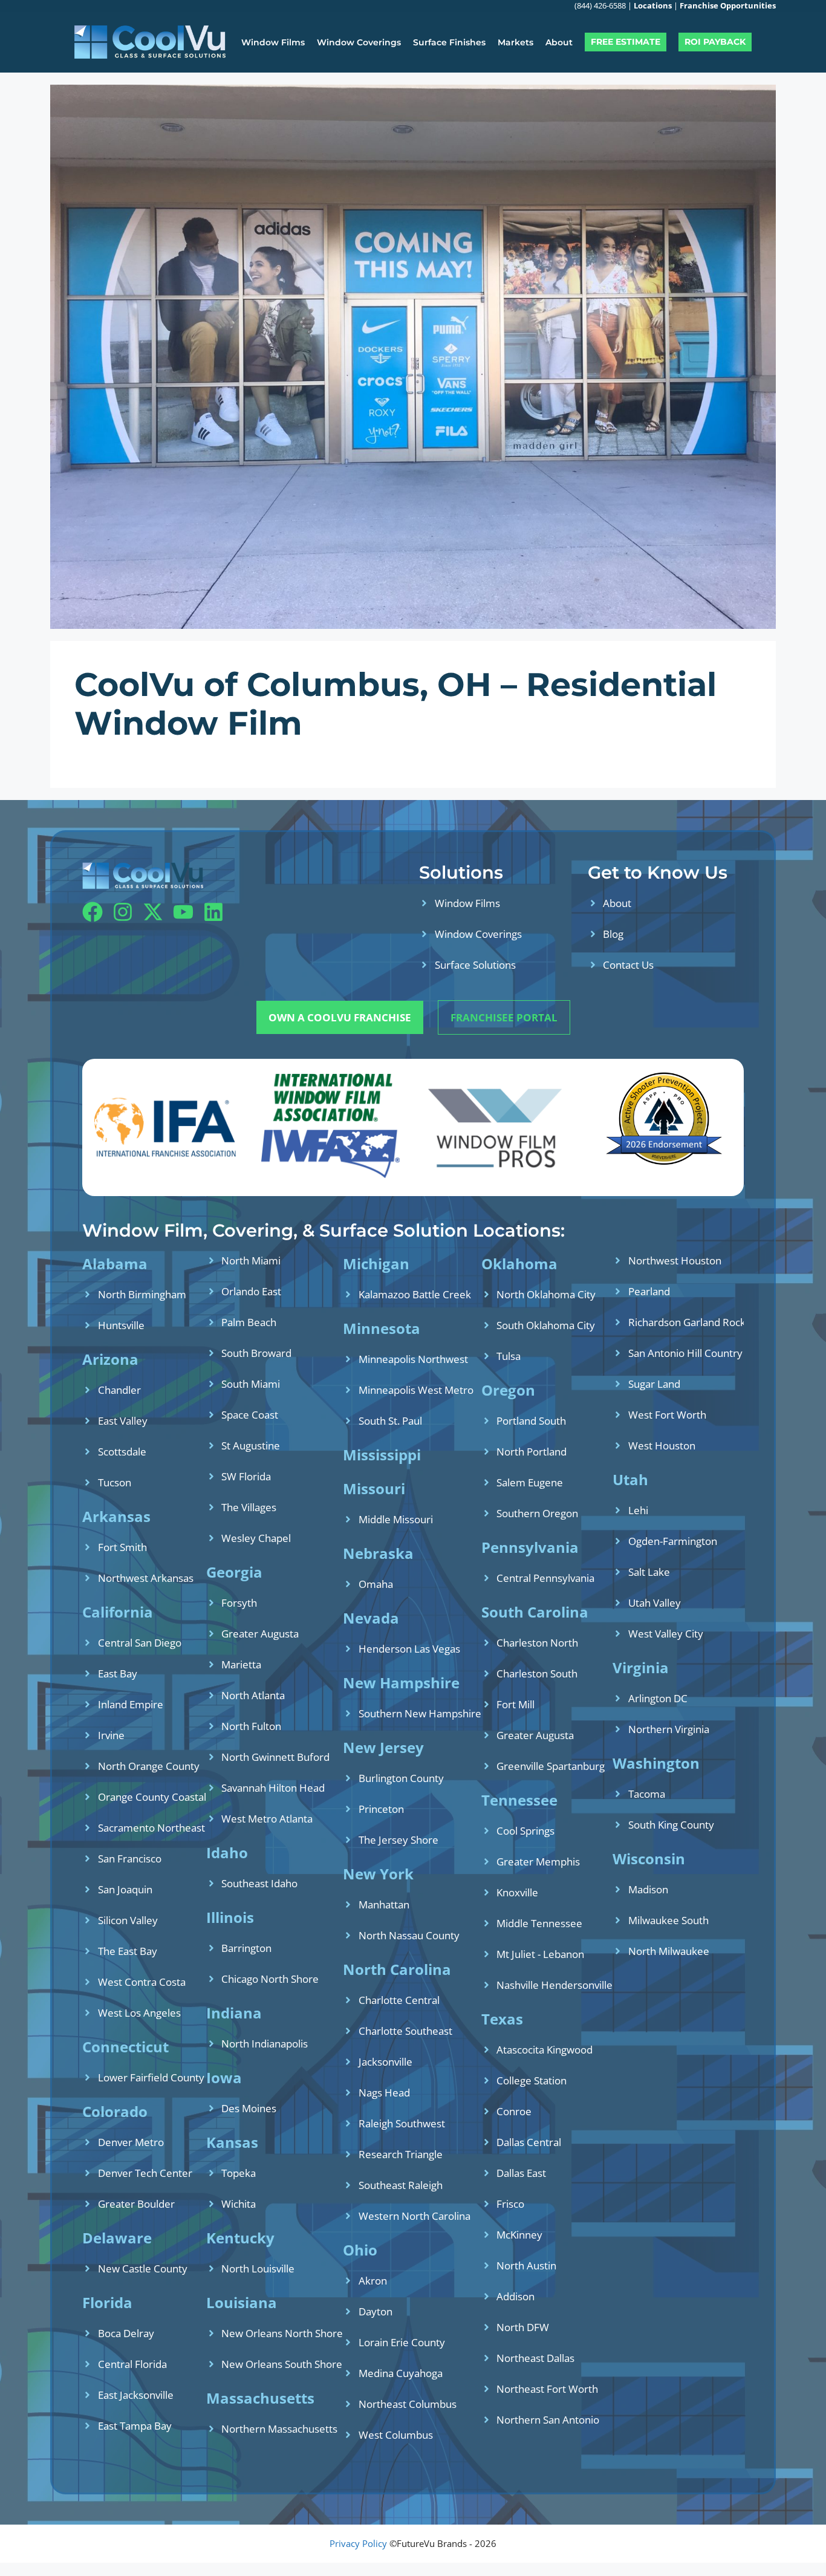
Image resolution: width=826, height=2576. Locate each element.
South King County (671, 1825)
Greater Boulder (136, 2204)
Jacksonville (385, 2062)
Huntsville (121, 1325)
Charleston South (537, 1673)
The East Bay (128, 1951)
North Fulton (251, 1726)
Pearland (649, 1291)
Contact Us (628, 965)
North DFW (523, 2327)
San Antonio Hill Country (685, 1353)
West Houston (662, 1446)
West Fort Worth (667, 1415)
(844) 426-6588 (600, 5)
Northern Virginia (669, 1729)
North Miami (251, 1260)
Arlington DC (658, 1698)
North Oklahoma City (546, 1294)
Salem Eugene (530, 1482)
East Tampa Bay (135, 2426)
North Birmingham (142, 1294)
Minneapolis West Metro (416, 1390)
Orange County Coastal (152, 1797)
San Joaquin (125, 1889)
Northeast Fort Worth (547, 2389)
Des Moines (249, 2108)
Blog (613, 934)
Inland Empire (131, 1704)
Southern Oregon (537, 1513)
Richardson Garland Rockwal (695, 1322)
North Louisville (258, 2269)
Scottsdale (122, 1452)
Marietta (241, 1664)
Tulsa (509, 1356)
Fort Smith (122, 1547)
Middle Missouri (396, 1519)
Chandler (119, 1390)
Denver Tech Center (145, 2173)
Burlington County (401, 1778)
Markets (515, 42)
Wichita (239, 2204)
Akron (373, 2281)
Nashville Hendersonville (554, 1985)
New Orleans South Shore (282, 2364)
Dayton (376, 2311)
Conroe (514, 2111)
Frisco (510, 2204)
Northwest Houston (675, 1260)
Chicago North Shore (270, 1979)
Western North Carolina (415, 2216)
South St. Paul (390, 1421)
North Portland (532, 1452)
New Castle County (143, 2269)
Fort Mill (515, 1704)
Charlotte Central (399, 2000)
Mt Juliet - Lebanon (540, 1954)
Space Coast (250, 1415)
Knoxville (517, 1892)
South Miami (251, 1384)
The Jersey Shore (398, 1840)
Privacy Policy (358, 2543)
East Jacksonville (136, 2395)
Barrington (246, 1948)
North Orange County (149, 1766)
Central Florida (132, 2364)
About (559, 42)
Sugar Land (654, 1384)
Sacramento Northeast (151, 1828)
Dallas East (521, 2173)
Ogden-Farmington (673, 1541)
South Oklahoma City (546, 1325)
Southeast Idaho (259, 1883)
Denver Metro (131, 2142)
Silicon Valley (128, 1920)
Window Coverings (359, 42)
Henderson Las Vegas (409, 1649)
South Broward (256, 1353)
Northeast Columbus (408, 2404)
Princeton (381, 1809)
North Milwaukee (669, 1951)
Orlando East (251, 1291)
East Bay (118, 1673)
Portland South (531, 1421)
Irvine (111, 1735)
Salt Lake (649, 1572)
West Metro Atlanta (267, 1819)
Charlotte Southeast (405, 2031)
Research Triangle (401, 2154)
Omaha (376, 1584)
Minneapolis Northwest (413, 1359)
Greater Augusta (260, 1634)
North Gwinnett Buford (275, 1757)
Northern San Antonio (548, 2420)
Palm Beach (249, 1322)
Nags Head (384, 2093)
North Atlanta (253, 1695)
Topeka (239, 2173)
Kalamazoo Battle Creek (415, 1294)
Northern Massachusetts (279, 2429)
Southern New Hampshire (420, 1713)
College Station (532, 2080)
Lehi (638, 1510)
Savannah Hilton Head (273, 1788)
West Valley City (666, 1634)
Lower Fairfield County (151, 2077)
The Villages (249, 1507)
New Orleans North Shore (282, 2333)
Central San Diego (140, 1643)
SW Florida (246, 1476)
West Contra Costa (142, 1982)
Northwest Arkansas (146, 1578)
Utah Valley (655, 1603)
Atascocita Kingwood (545, 2050)
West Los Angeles (139, 2013)
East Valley (123, 1421)
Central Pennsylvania (545, 1578)
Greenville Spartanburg (551, 1766)
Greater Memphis (538, 1862)
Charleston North (537, 1643)
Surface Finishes (449, 42)
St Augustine (251, 1446)
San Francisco (130, 1859)
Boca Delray (126, 2333)
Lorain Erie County (402, 2342)
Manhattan (384, 1904)
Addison (515, 2296)
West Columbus (396, 2435)
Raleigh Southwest (402, 2123)
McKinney (519, 2235)
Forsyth (239, 1603)
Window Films (273, 42)
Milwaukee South (668, 1920)
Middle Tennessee (539, 1923)
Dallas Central (529, 2142)
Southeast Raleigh (401, 2185)
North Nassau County (409, 1935)
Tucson (115, 1482)
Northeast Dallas (535, 2358)
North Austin (526, 2265)
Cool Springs (525, 1831)
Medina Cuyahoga (401, 2373)
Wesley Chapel (256, 1538)
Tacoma (647, 1794)
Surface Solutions (475, 965)
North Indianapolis (265, 2044)
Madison (648, 1889)
